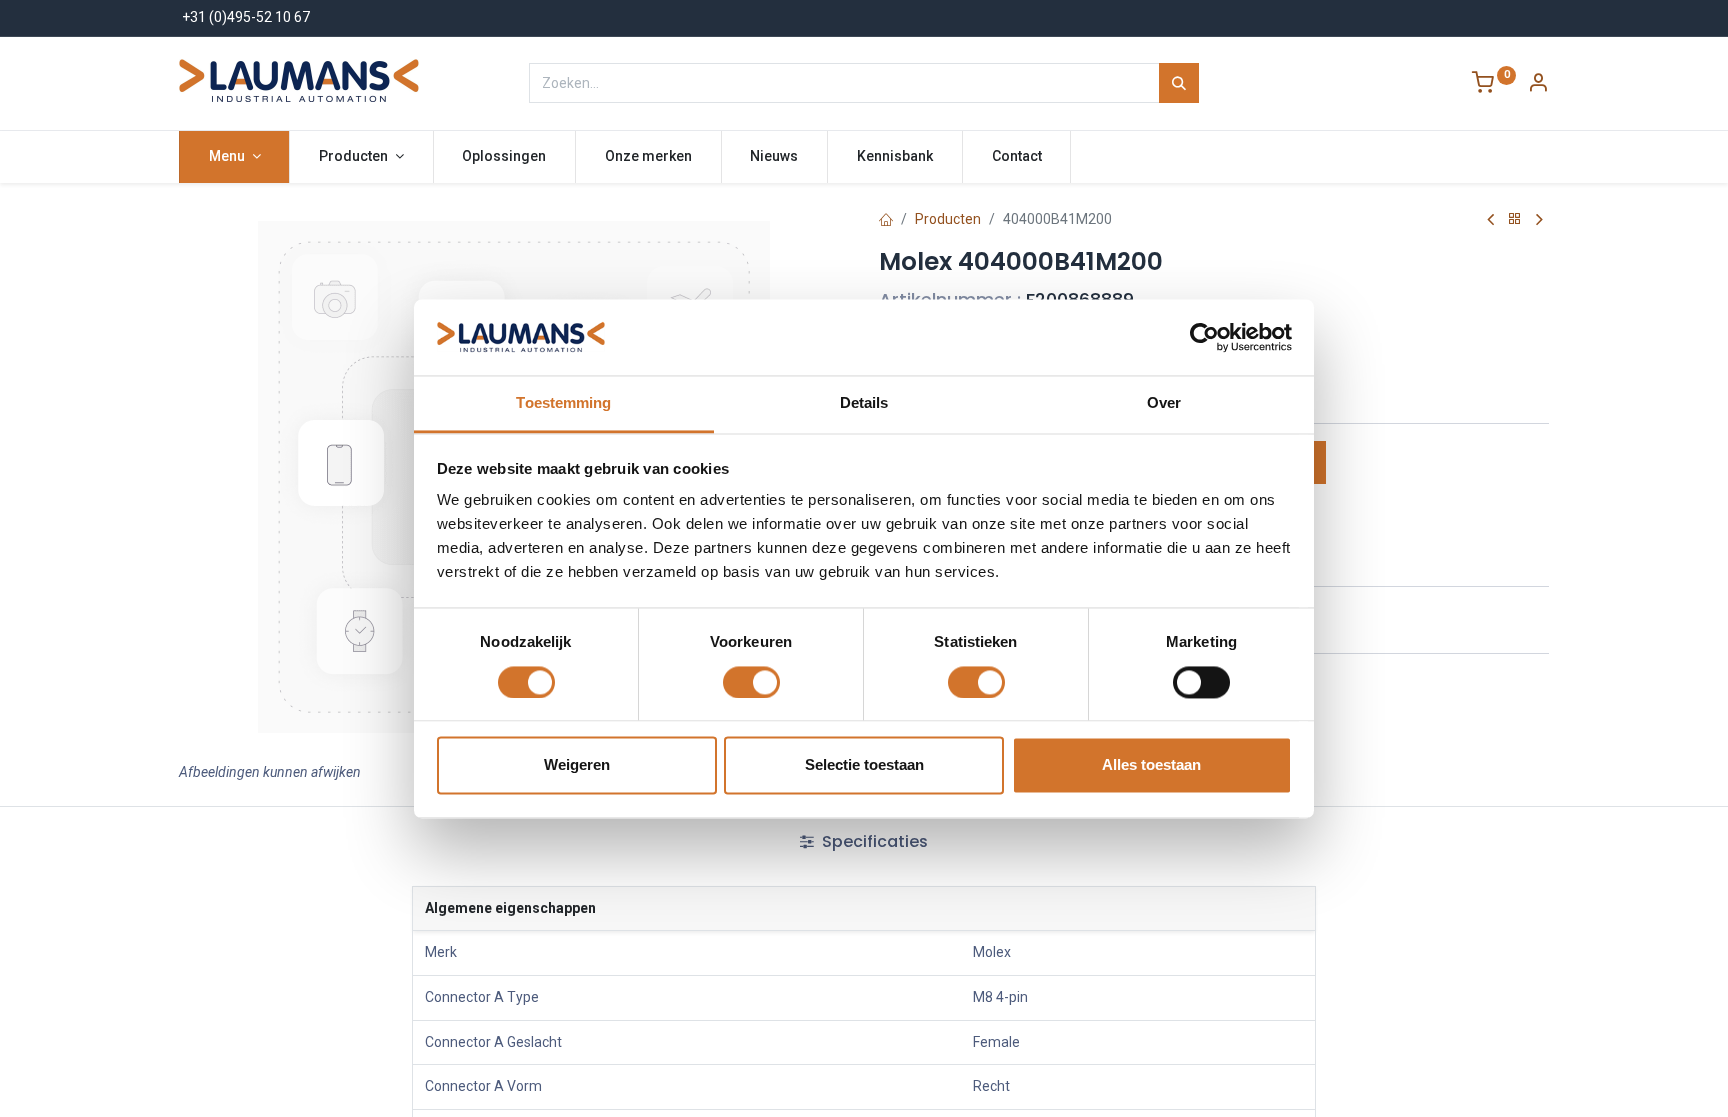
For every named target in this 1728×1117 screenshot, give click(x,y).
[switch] (751, 682)
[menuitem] (505, 157)
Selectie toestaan (864, 765)
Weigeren (577, 765)
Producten (948, 219)
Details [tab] (864, 403)
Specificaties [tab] (873, 841)
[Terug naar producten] (1515, 219)
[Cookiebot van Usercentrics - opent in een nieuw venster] (1204, 337)
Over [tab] (1164, 403)
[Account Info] (1538, 85)
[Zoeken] (1179, 83)
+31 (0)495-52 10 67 (246, 17)
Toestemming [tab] (563, 403)
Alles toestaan (1151, 765)
